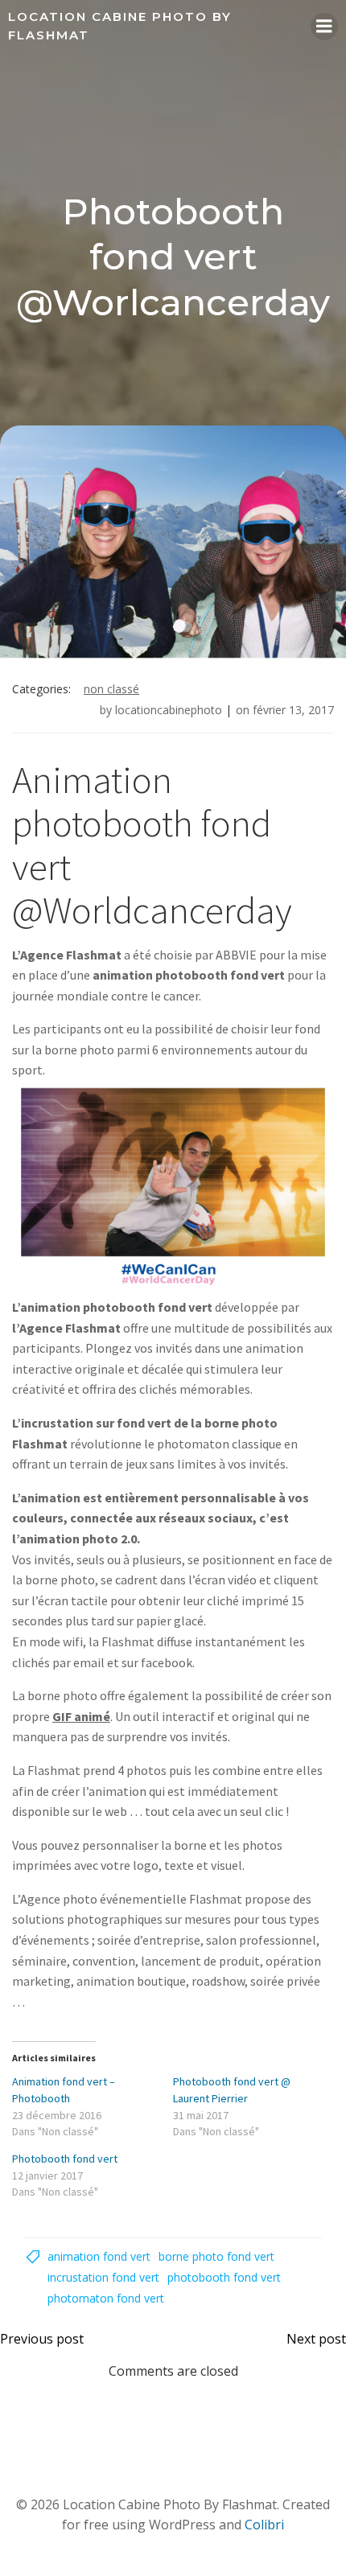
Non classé (111, 689)
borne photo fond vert (216, 2256)
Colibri (264, 2525)
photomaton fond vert (106, 2298)
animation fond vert (99, 2256)
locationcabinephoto (169, 710)
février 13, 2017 (293, 710)
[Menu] (324, 27)
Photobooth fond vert (65, 2159)
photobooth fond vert (224, 2277)
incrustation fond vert (103, 2277)
